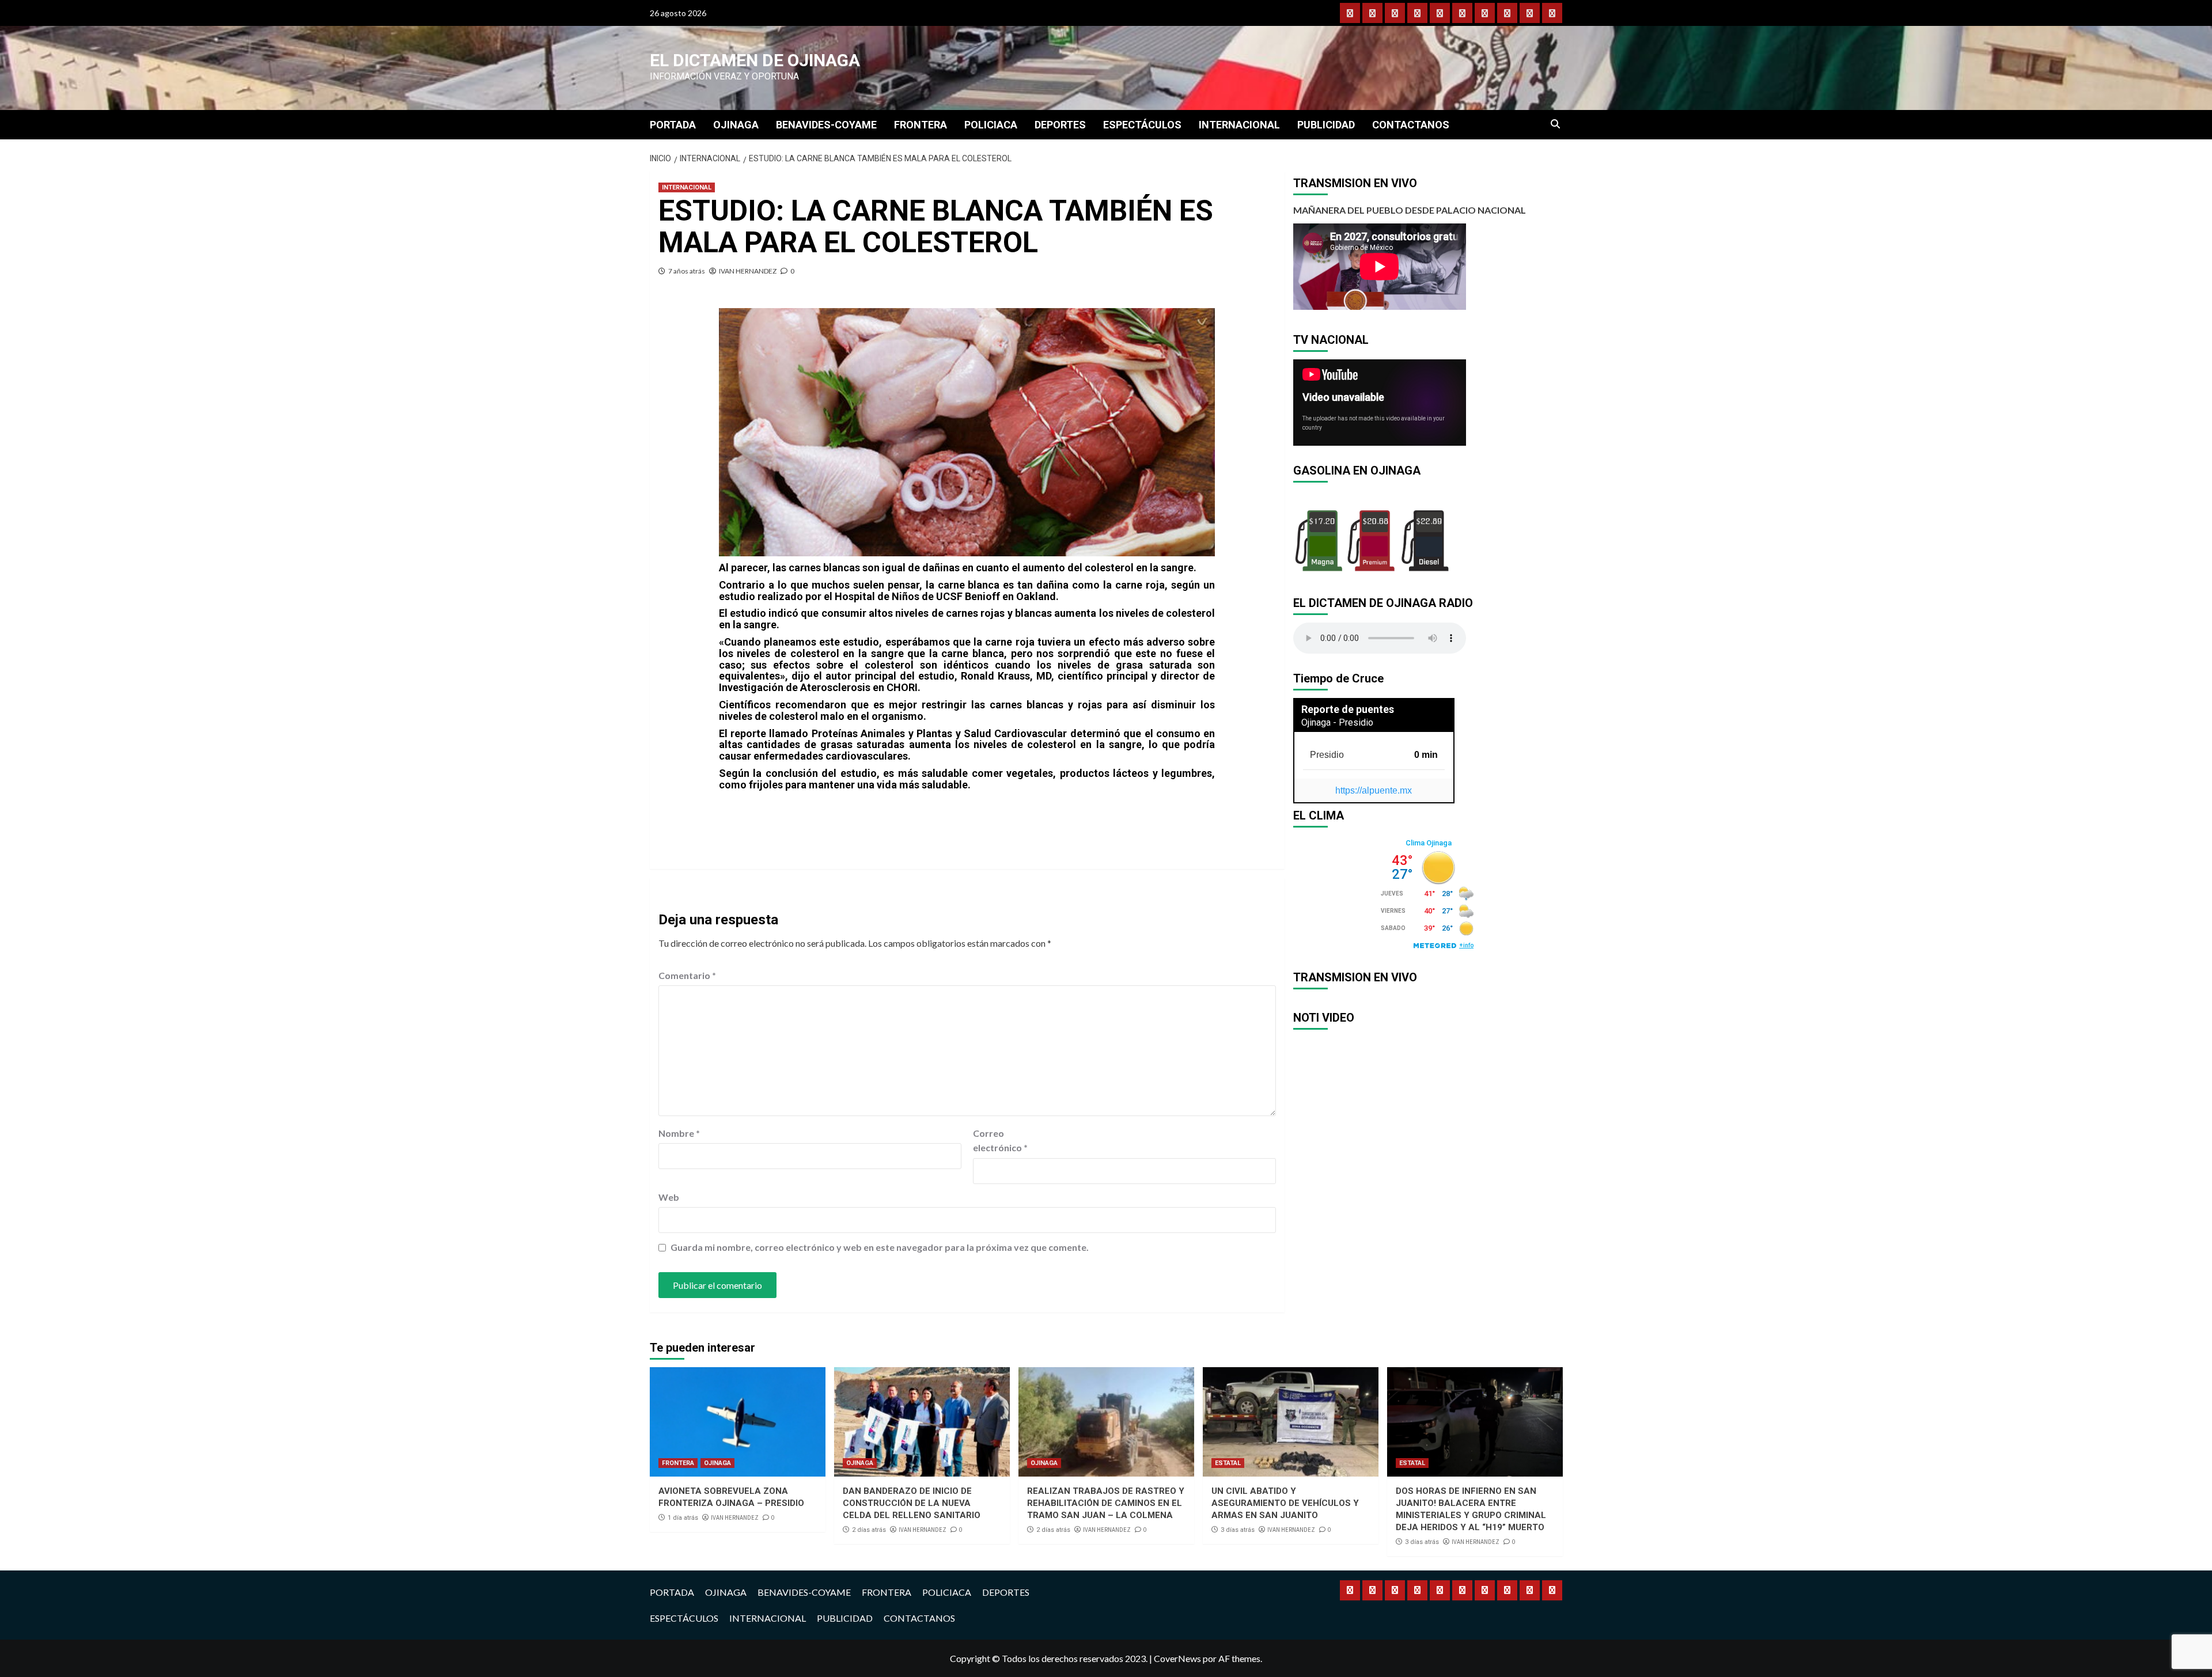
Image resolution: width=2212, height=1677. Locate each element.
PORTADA (673, 125)
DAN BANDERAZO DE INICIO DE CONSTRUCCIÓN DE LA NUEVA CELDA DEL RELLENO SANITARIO (912, 1503)
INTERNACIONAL (1239, 125)
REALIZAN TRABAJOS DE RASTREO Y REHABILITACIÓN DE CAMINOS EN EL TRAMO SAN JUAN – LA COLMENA (1106, 1503)
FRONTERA (921, 125)
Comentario (687, 975)
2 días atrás (869, 1530)
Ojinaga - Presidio (1337, 722)
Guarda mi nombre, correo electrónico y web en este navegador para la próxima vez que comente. (880, 1247)
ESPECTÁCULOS (1142, 125)
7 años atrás (687, 271)
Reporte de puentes (1348, 709)
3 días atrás (1238, 1530)
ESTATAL (1228, 1463)
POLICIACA (991, 125)
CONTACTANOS (1411, 125)
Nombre (679, 1133)
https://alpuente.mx (1374, 790)
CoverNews (1177, 1658)
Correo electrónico (1000, 1141)
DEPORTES (1060, 125)
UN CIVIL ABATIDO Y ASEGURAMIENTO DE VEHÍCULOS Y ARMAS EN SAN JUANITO (1285, 1503)
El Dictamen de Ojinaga (755, 60)
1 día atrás (683, 1518)
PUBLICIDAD (1326, 125)
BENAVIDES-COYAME (826, 125)
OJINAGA (736, 125)
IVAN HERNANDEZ (748, 271)
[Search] (1556, 124)
